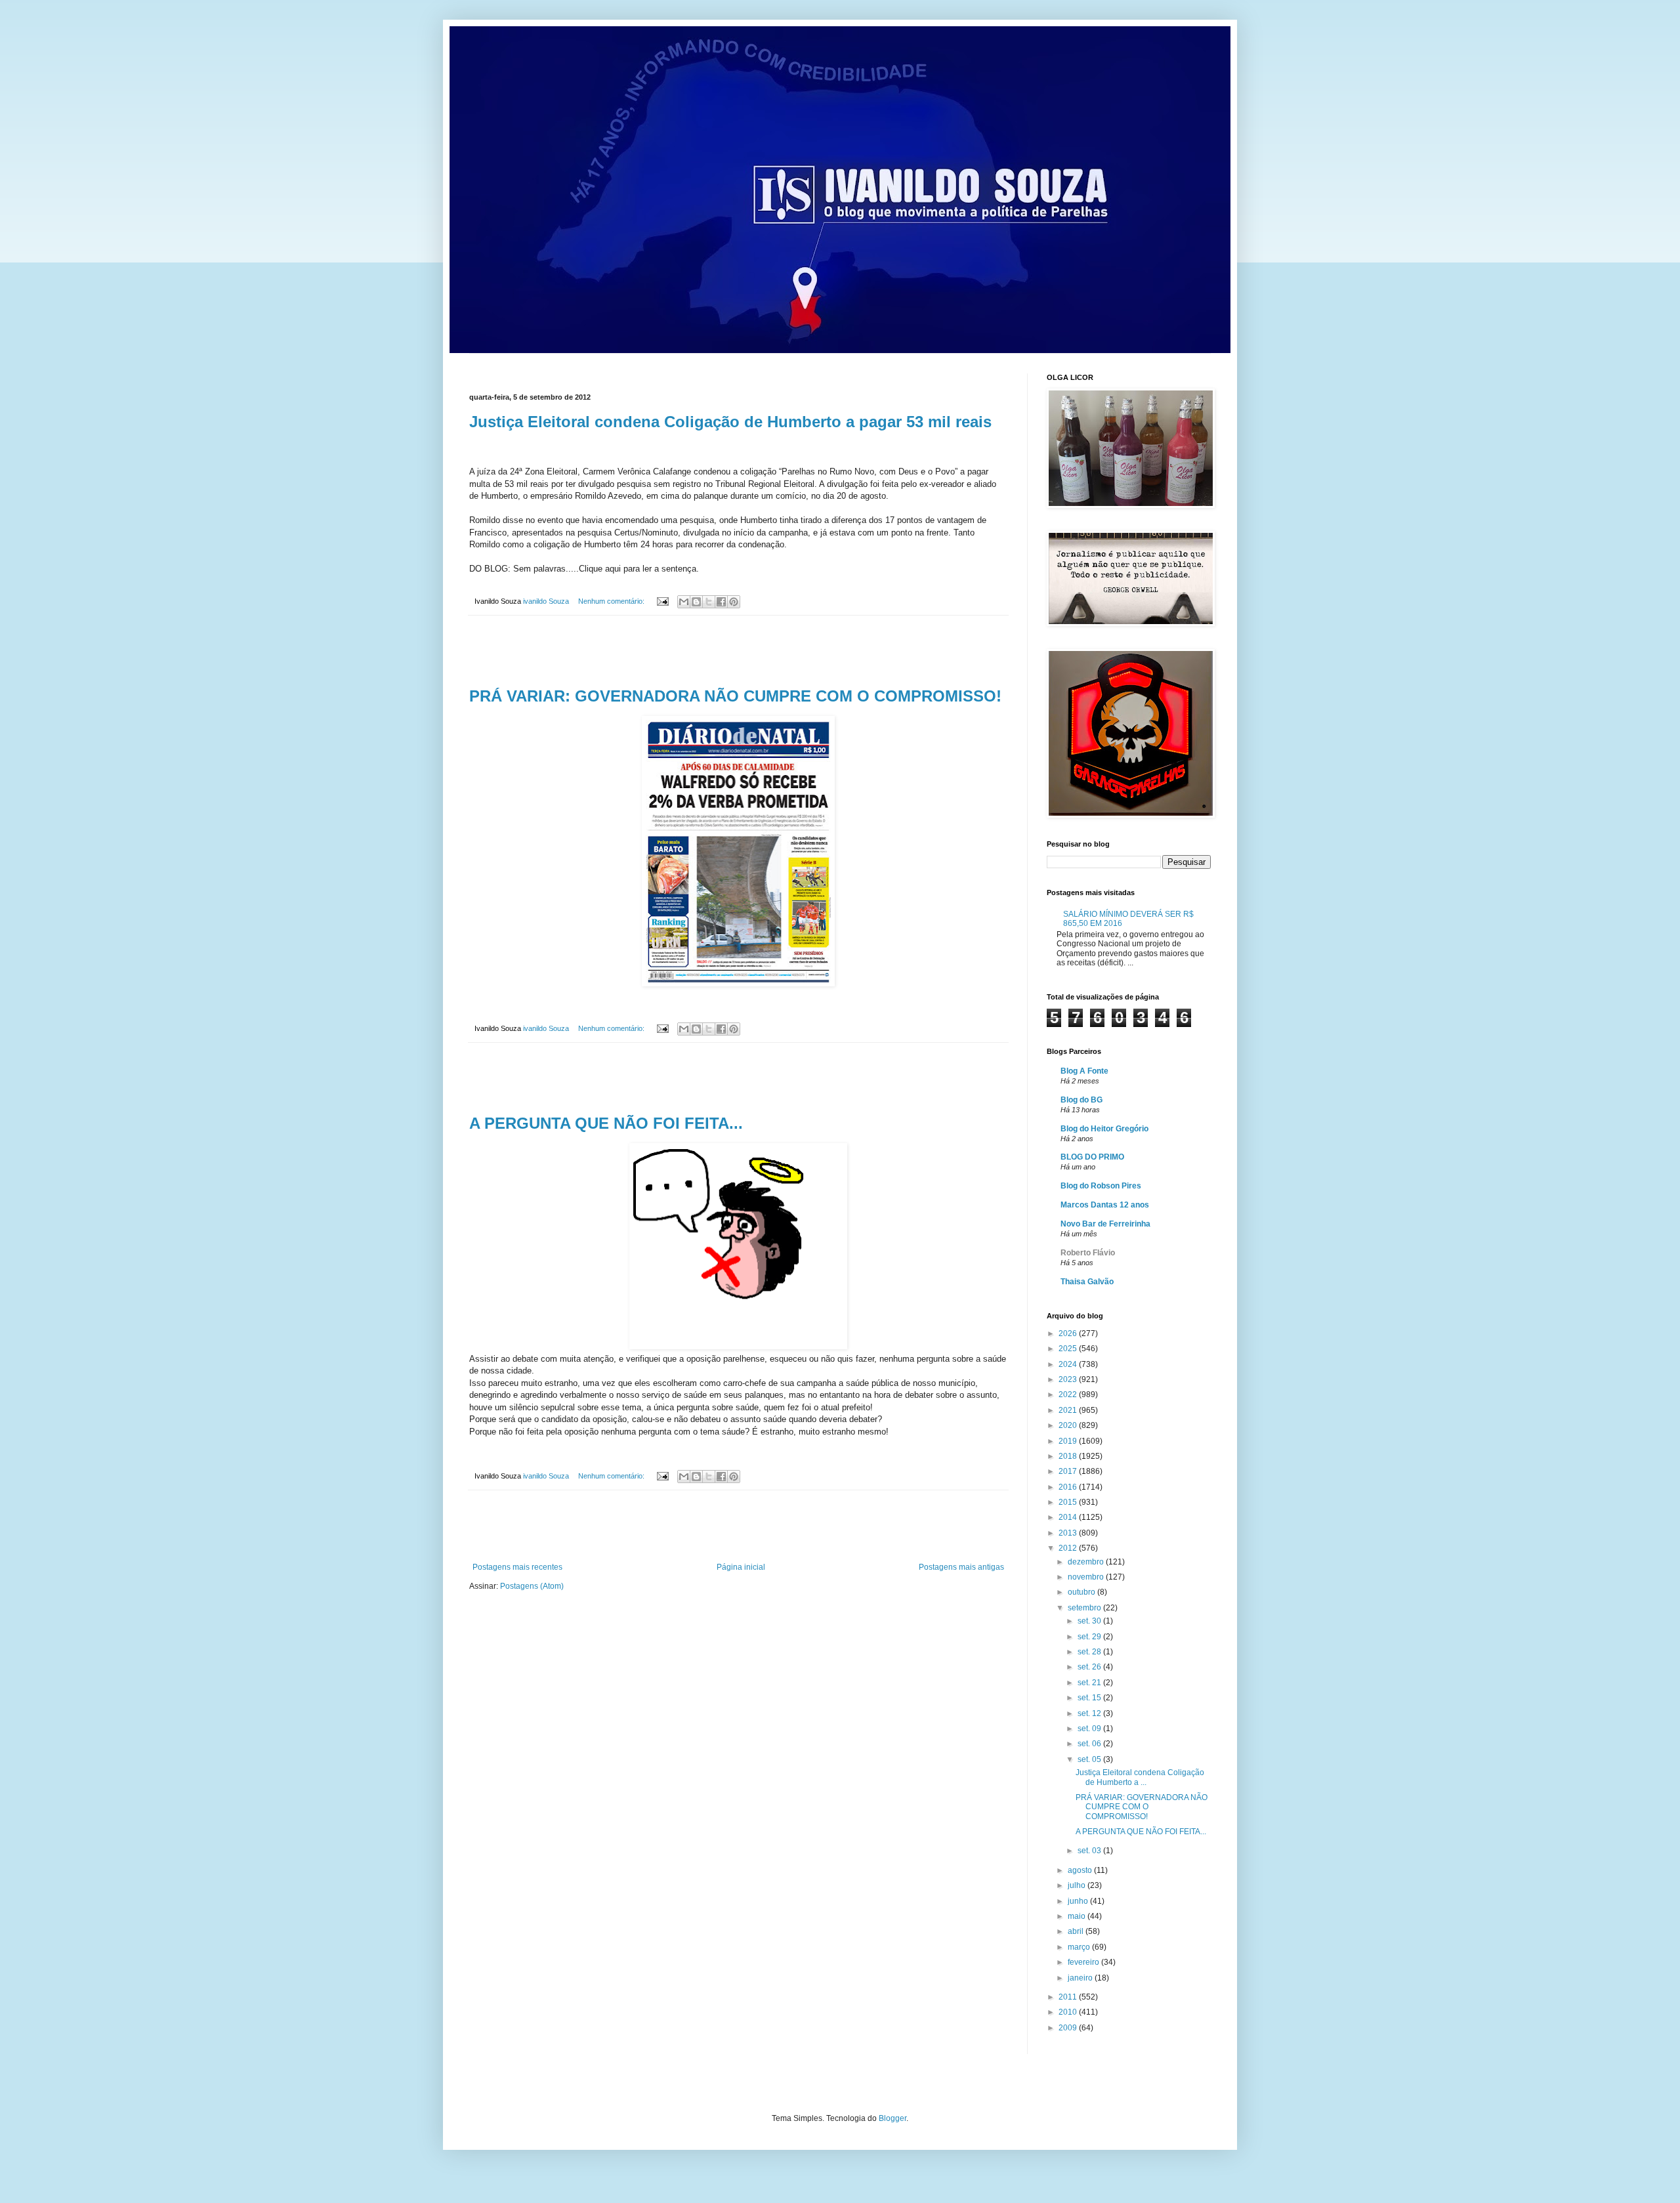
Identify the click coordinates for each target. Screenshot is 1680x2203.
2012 (1069, 1548)
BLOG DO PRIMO (1092, 1157)
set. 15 (1090, 1698)
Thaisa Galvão (1087, 1282)
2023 (1069, 1379)
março (1080, 1947)
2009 (1069, 2028)
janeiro (1081, 1978)
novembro (1087, 1577)
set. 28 (1090, 1652)
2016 (1069, 1487)
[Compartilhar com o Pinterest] (734, 602)
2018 (1069, 1456)
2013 (1069, 1533)
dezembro (1087, 1562)
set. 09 (1090, 1729)
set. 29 (1090, 1637)
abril (1077, 1931)
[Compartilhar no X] (709, 602)
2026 (1069, 1333)
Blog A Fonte (1084, 1071)
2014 (1069, 1517)
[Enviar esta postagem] (662, 601)
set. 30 (1090, 1621)
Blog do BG (1081, 1100)
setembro (1085, 1608)
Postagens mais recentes (517, 1567)
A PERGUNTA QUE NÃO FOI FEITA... (606, 1123)
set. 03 (1090, 1851)
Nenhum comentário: (612, 601)
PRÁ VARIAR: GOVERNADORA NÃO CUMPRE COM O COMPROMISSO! (735, 696)
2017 (1069, 1471)
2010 (1069, 2012)
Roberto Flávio (1088, 1253)
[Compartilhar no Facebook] (721, 602)
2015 (1069, 1502)
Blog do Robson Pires (1101, 1186)
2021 (1069, 1410)
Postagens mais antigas (961, 1567)
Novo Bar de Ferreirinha (1105, 1224)
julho (1078, 1885)
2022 (1069, 1395)
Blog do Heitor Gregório (1104, 1129)
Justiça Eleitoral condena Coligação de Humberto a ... (1140, 1777)
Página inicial (741, 1567)
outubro (1082, 1592)
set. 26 (1090, 1667)
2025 (1069, 1349)
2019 (1069, 1441)
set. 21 (1090, 1683)
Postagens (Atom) (532, 1586)
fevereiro (1084, 1962)
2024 (1069, 1364)
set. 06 (1090, 1744)
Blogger (892, 2118)
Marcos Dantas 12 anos (1105, 1205)
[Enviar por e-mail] (684, 602)
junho (1079, 1901)
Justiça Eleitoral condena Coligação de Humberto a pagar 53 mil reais (730, 422)
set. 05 (1090, 1759)
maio (1078, 1916)
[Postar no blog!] (696, 602)
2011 (1069, 1997)
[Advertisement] (738, 652)
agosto (1081, 1870)
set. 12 (1090, 1713)
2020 (1069, 1425)
